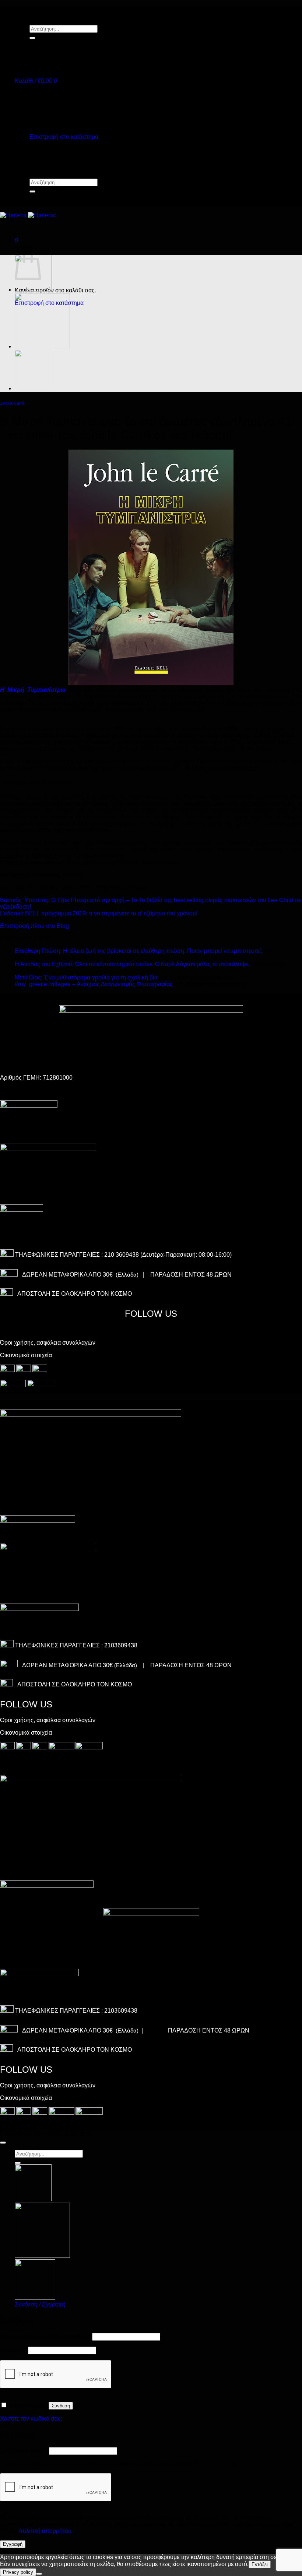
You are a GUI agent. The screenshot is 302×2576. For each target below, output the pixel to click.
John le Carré (12, 403)
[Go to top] (3, 2143)
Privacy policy (18, 2572)
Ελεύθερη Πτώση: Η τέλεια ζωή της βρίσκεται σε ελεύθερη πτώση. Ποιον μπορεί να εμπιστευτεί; (138, 951)
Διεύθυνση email (24, 2451)
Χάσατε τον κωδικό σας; (31, 2419)
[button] (36, 81)
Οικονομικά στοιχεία (26, 1355)
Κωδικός (13, 2350)
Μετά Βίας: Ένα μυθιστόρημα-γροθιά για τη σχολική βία (86, 977)
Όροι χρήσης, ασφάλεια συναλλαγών (48, 1343)
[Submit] (32, 38)
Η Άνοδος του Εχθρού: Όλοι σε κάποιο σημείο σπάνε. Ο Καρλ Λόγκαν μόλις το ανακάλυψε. (132, 964)
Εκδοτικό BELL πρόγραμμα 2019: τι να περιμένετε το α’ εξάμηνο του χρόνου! (99, 913)
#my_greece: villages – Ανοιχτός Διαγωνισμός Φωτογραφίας (94, 984)
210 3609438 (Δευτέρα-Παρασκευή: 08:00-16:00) (168, 1255)
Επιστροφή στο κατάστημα (64, 137)
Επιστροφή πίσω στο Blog (34, 926)
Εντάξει (260, 2564)
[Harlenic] (28, 215)
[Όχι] (39, 2574)
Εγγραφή (13, 2544)
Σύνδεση (61, 2406)
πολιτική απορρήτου (45, 2531)
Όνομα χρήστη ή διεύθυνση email (45, 2336)
